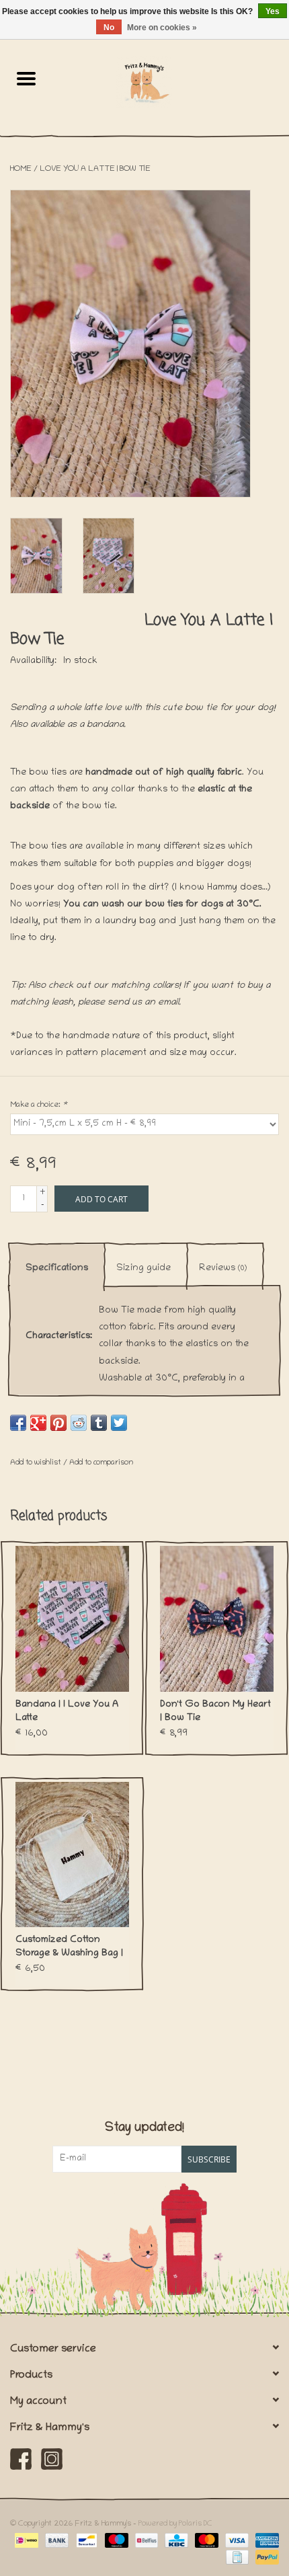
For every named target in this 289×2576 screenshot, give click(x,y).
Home (21, 169)
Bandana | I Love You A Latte (67, 1712)
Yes (273, 11)
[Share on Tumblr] (99, 1423)
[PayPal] (265, 2558)
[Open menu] (26, 78)
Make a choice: (39, 1105)
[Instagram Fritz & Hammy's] (52, 2459)
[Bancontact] (85, 2541)
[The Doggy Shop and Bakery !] (171, 82)
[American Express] (265, 2541)
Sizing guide (143, 1269)
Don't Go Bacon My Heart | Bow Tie (215, 1712)
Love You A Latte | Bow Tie (95, 169)
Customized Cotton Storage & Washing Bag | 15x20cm (69, 1948)
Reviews (223, 1269)
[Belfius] (145, 2541)
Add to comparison (101, 1463)
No (109, 28)
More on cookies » (162, 28)
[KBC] (175, 2541)
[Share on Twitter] (119, 1423)
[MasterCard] (205, 2541)
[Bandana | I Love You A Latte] (72, 1619)
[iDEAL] (25, 2541)
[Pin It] (58, 1423)
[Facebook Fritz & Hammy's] (21, 2459)
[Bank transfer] (55, 2541)
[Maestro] (115, 2541)
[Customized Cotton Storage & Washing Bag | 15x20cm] (72, 1855)
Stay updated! (144, 2129)
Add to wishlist (37, 1463)
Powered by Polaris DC (175, 2524)
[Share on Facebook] (18, 1423)
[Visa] (236, 2541)
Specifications (57, 1269)
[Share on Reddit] (79, 1423)
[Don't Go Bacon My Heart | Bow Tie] (217, 1619)
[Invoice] (236, 2558)
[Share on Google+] (38, 1423)
